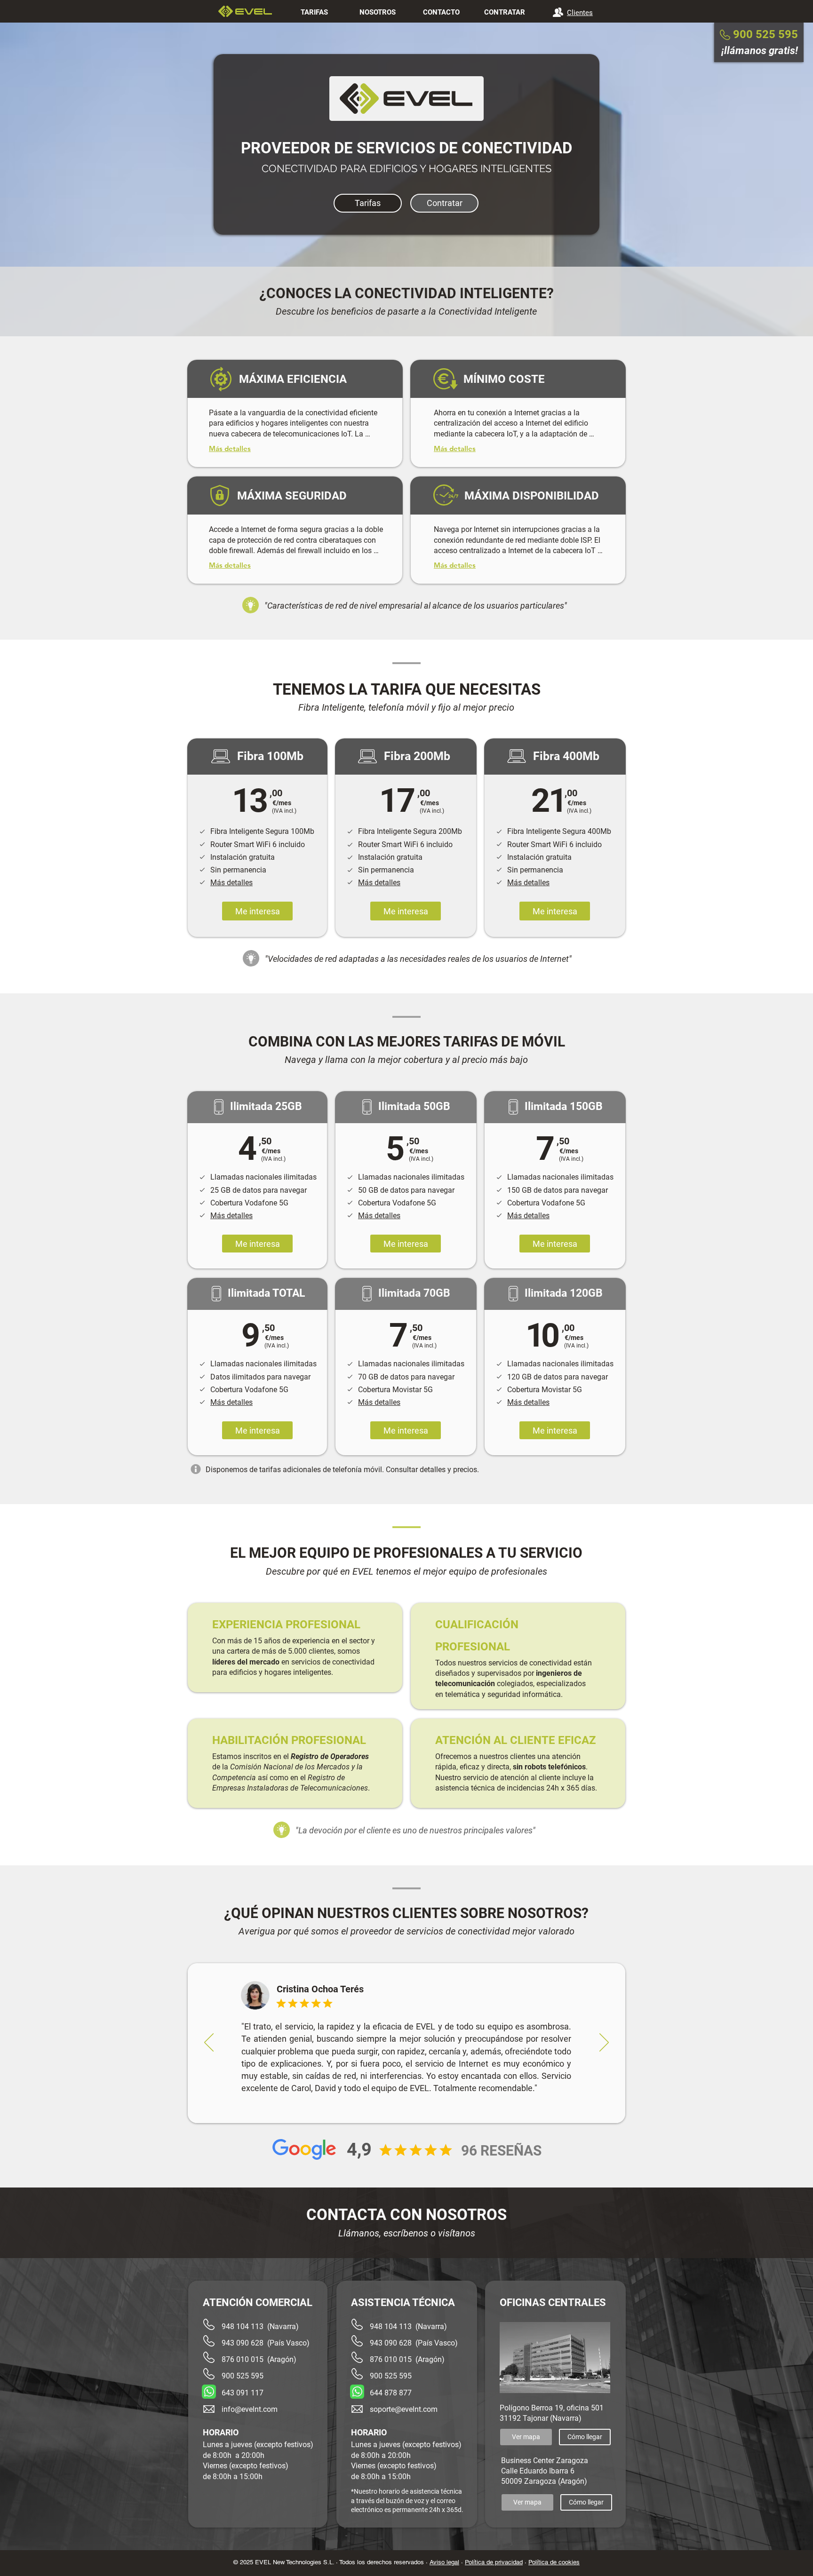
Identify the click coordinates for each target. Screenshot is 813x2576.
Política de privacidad (494, 2562)
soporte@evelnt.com (404, 2409)
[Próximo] (604, 2043)
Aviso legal (444, 2562)
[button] (231, 883)
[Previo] (209, 2043)
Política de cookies (554, 2562)
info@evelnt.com (250, 2409)
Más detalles (230, 565)
